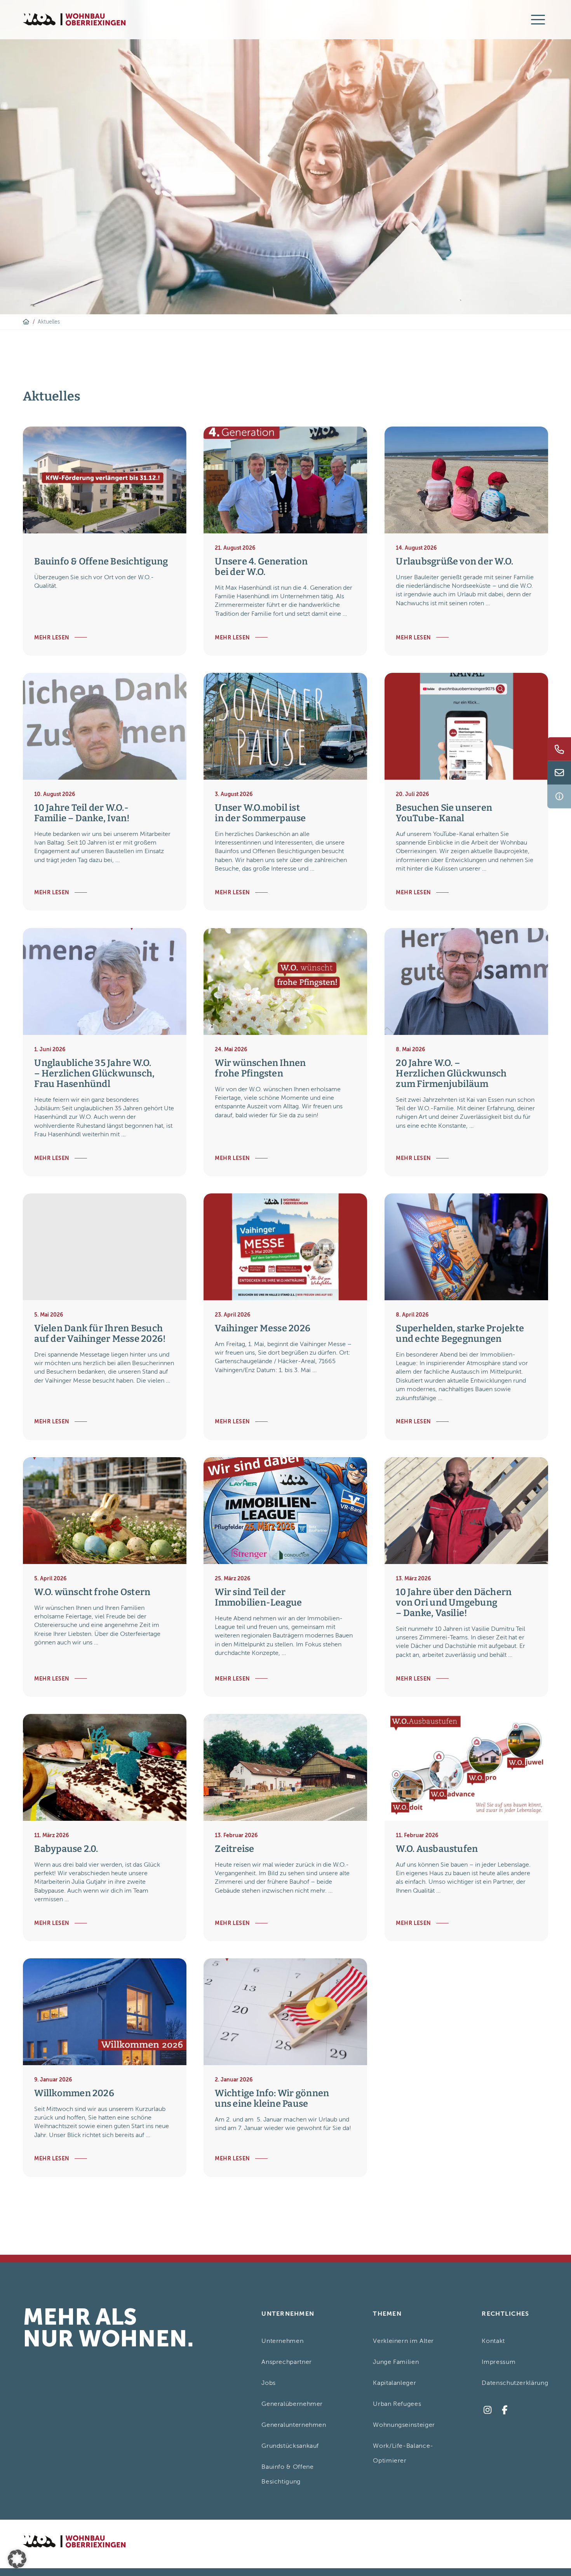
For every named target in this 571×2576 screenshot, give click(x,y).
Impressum (499, 2362)
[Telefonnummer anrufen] (559, 749)
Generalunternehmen (294, 2425)
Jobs (269, 2383)
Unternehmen (282, 2341)
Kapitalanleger (394, 2383)
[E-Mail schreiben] (559, 773)
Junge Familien (396, 2362)
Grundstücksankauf (290, 2446)
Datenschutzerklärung (515, 2383)
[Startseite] (26, 322)
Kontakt (493, 2341)
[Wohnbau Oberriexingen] (74, 19)
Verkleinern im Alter (403, 2341)
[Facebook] (505, 2410)
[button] (17, 2559)
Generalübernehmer (292, 2404)
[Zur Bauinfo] (559, 797)
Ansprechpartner (287, 2362)
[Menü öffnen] (538, 19)
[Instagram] (487, 2410)
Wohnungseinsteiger (404, 2425)
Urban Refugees (397, 2404)
